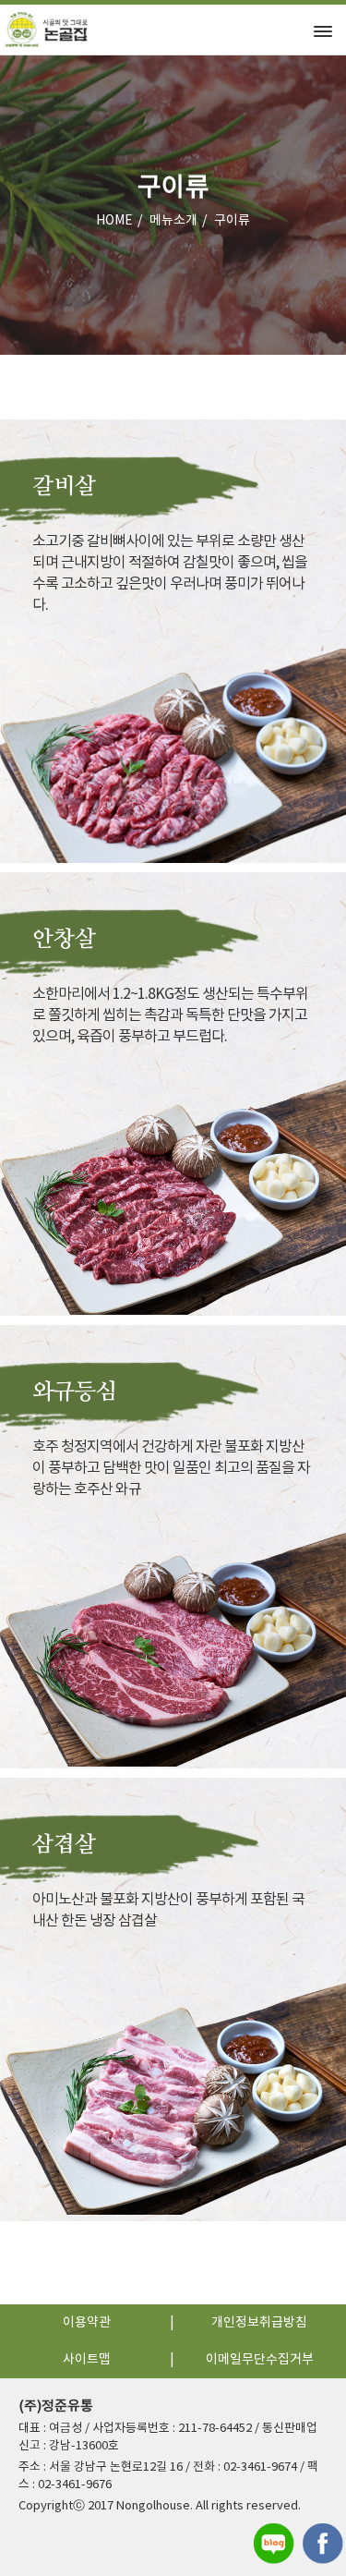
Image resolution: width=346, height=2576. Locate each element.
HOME (114, 221)
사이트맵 (87, 2360)
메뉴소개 (173, 221)
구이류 (232, 221)
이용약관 (87, 2323)
